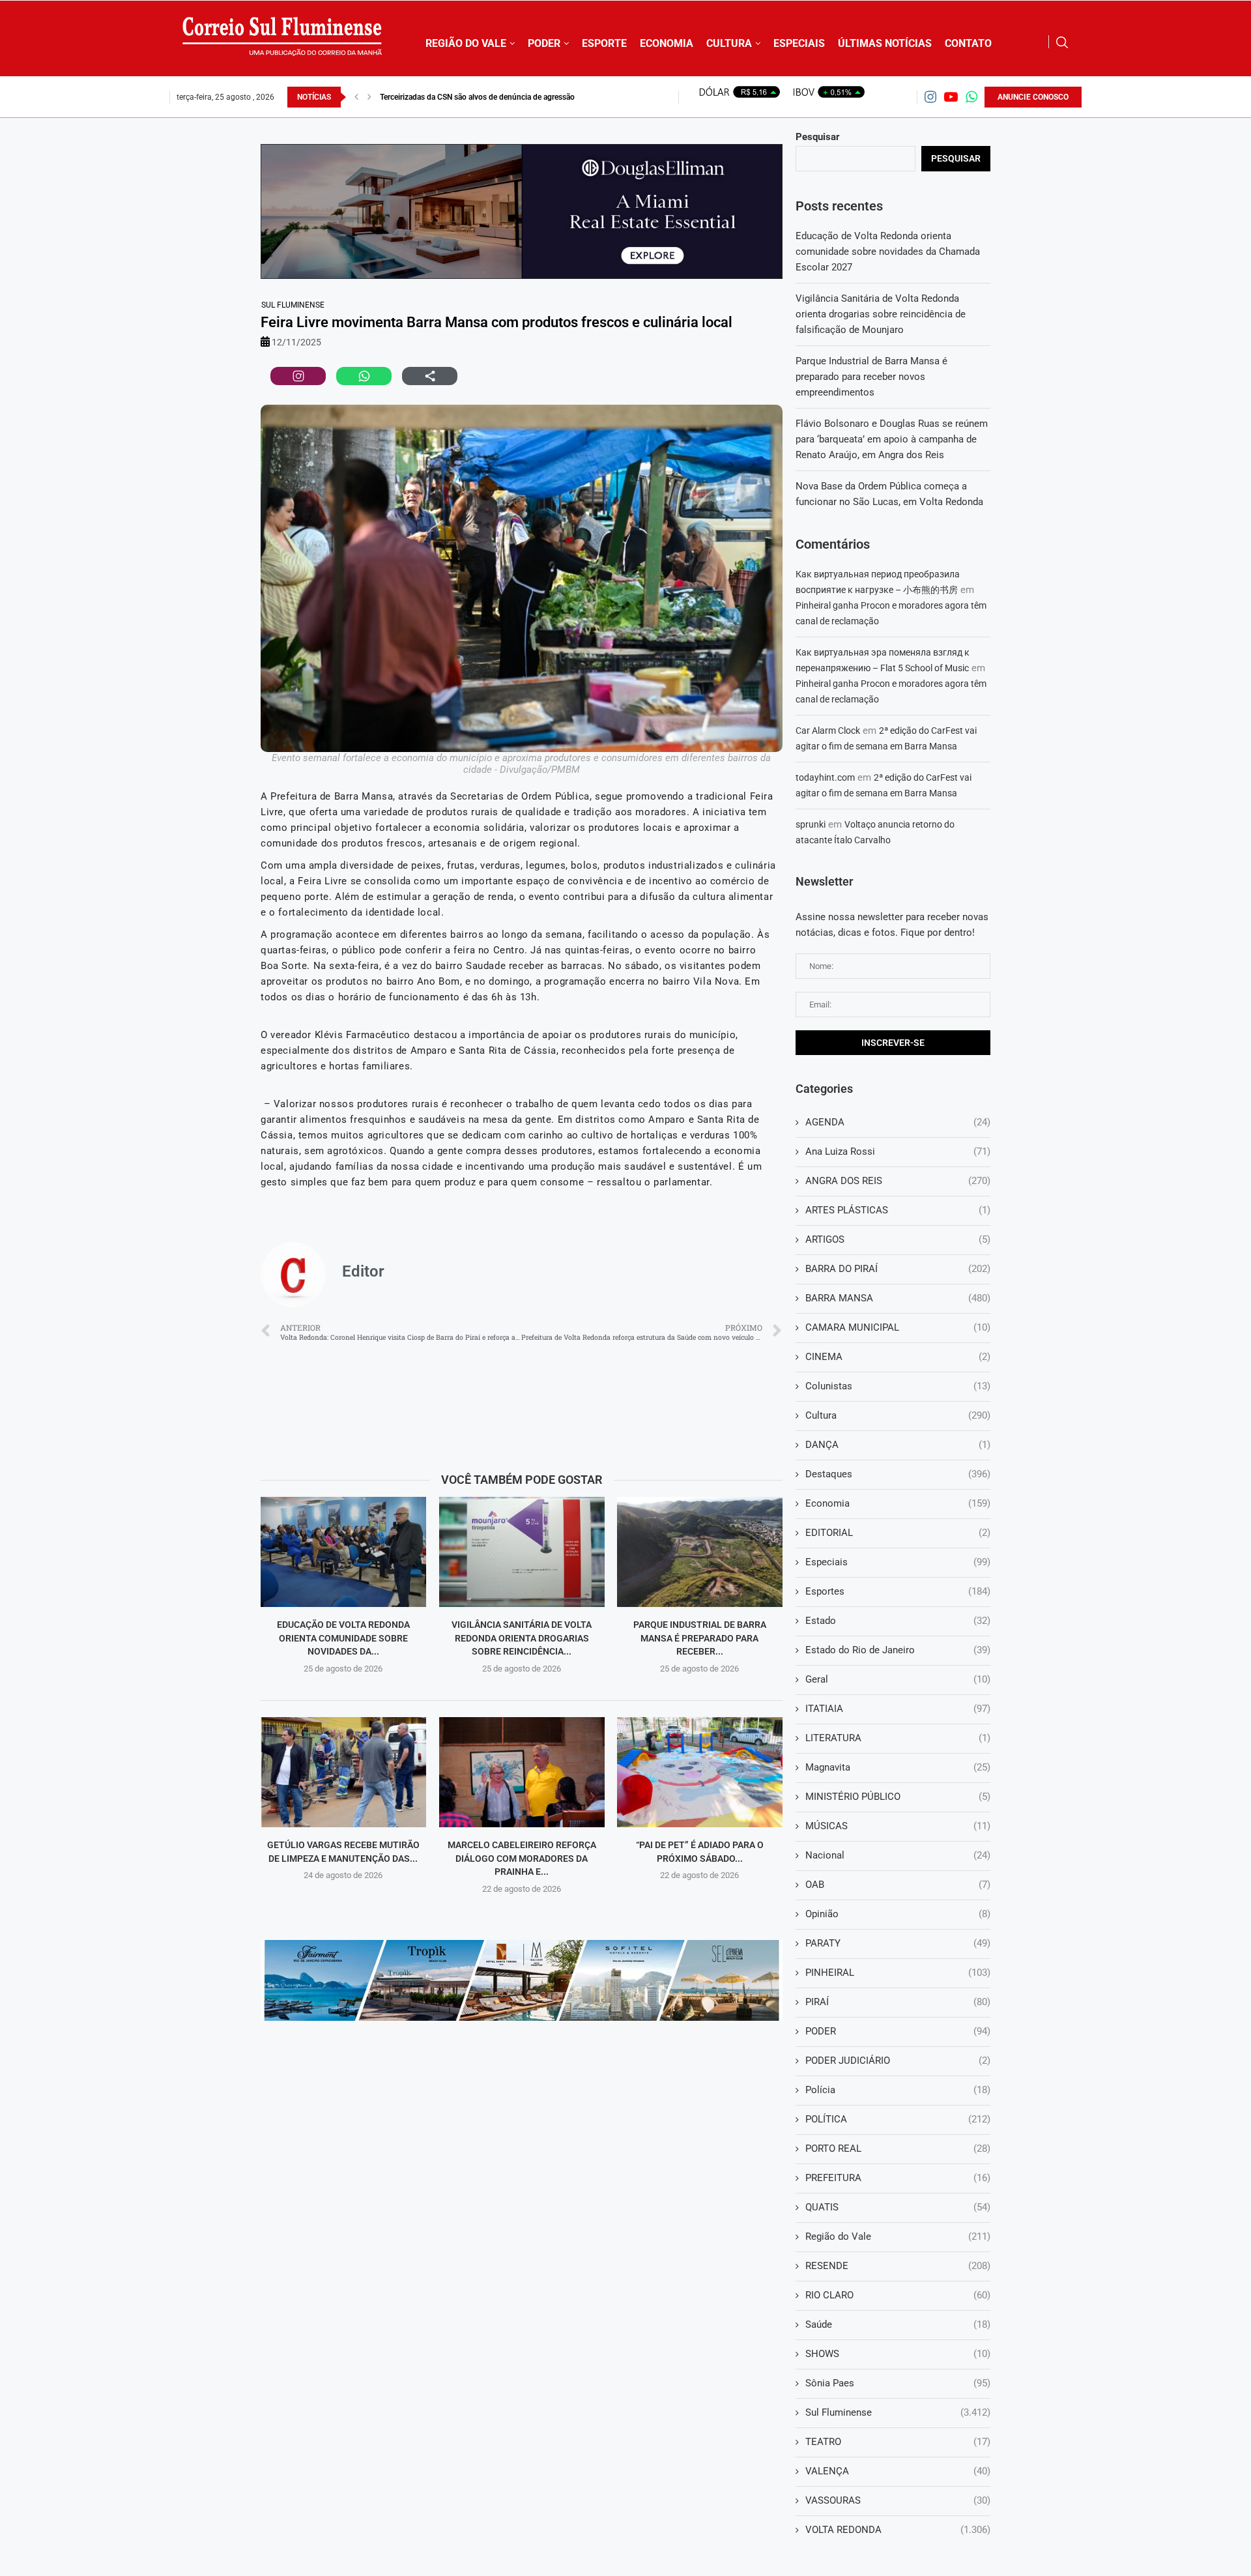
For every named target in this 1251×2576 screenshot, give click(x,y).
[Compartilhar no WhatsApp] (364, 376)
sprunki (811, 824)
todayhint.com (825, 777)
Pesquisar (818, 137)
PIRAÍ (898, 2002)
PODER (544, 43)
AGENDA (898, 1122)
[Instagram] (930, 97)
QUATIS (898, 2207)
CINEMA (898, 1357)
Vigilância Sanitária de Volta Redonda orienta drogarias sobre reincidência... (522, 1638)
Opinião (898, 1914)
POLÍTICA (898, 2119)
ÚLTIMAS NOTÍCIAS (885, 43)
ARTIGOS (898, 1239)
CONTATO (968, 43)
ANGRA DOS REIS (898, 1181)
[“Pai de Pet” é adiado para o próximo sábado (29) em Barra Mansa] (700, 1772)
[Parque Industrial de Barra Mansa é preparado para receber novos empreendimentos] (700, 1552)
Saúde (898, 2324)
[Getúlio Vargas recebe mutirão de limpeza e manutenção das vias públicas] (343, 1772)
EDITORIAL (898, 1533)
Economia (898, 1503)
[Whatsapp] (971, 97)
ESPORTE (604, 43)
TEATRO (898, 2442)
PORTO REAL (898, 2149)
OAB (898, 1885)
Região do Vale (898, 2236)
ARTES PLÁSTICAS (898, 1210)
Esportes (898, 1591)
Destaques (898, 1474)
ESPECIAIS (799, 43)
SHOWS (898, 2354)
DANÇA (898, 1445)
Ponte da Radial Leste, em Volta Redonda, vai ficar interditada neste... (499, 97)
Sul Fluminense (293, 305)
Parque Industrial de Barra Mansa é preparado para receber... (700, 1638)
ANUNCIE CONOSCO (1033, 97)
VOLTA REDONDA (898, 2530)
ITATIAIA (898, 1709)
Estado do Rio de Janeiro (898, 1650)
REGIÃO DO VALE (466, 43)
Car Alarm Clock (828, 731)
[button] (356, 97)
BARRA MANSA (898, 1298)
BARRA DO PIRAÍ (898, 1269)
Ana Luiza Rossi (898, 1151)
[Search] (1062, 42)
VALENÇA (898, 2471)
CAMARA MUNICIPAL (898, 1327)
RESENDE (898, 2266)
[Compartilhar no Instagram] (298, 376)
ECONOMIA (667, 43)
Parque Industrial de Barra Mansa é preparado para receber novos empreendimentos (871, 377)
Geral (898, 1679)
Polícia (898, 2090)
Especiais (898, 1562)
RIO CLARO (898, 2295)
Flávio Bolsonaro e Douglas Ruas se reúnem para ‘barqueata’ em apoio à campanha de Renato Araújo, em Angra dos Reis (892, 439)
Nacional (898, 1855)
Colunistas (898, 1386)
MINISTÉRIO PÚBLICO (898, 1797)
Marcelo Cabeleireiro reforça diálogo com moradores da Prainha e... (521, 1858)
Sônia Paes (898, 2383)
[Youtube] (951, 97)
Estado (898, 1621)
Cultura (898, 1415)
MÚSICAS (898, 1826)
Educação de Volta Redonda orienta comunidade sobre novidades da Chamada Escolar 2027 (888, 252)
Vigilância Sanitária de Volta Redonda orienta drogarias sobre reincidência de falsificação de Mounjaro (881, 314)
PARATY (898, 1943)
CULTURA (729, 43)
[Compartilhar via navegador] (430, 376)
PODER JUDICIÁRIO (898, 2061)
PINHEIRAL (898, 1973)
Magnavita (898, 1767)
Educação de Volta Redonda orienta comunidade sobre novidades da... (343, 1638)
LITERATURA (898, 1738)
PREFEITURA (898, 2178)
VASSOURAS (898, 2500)
